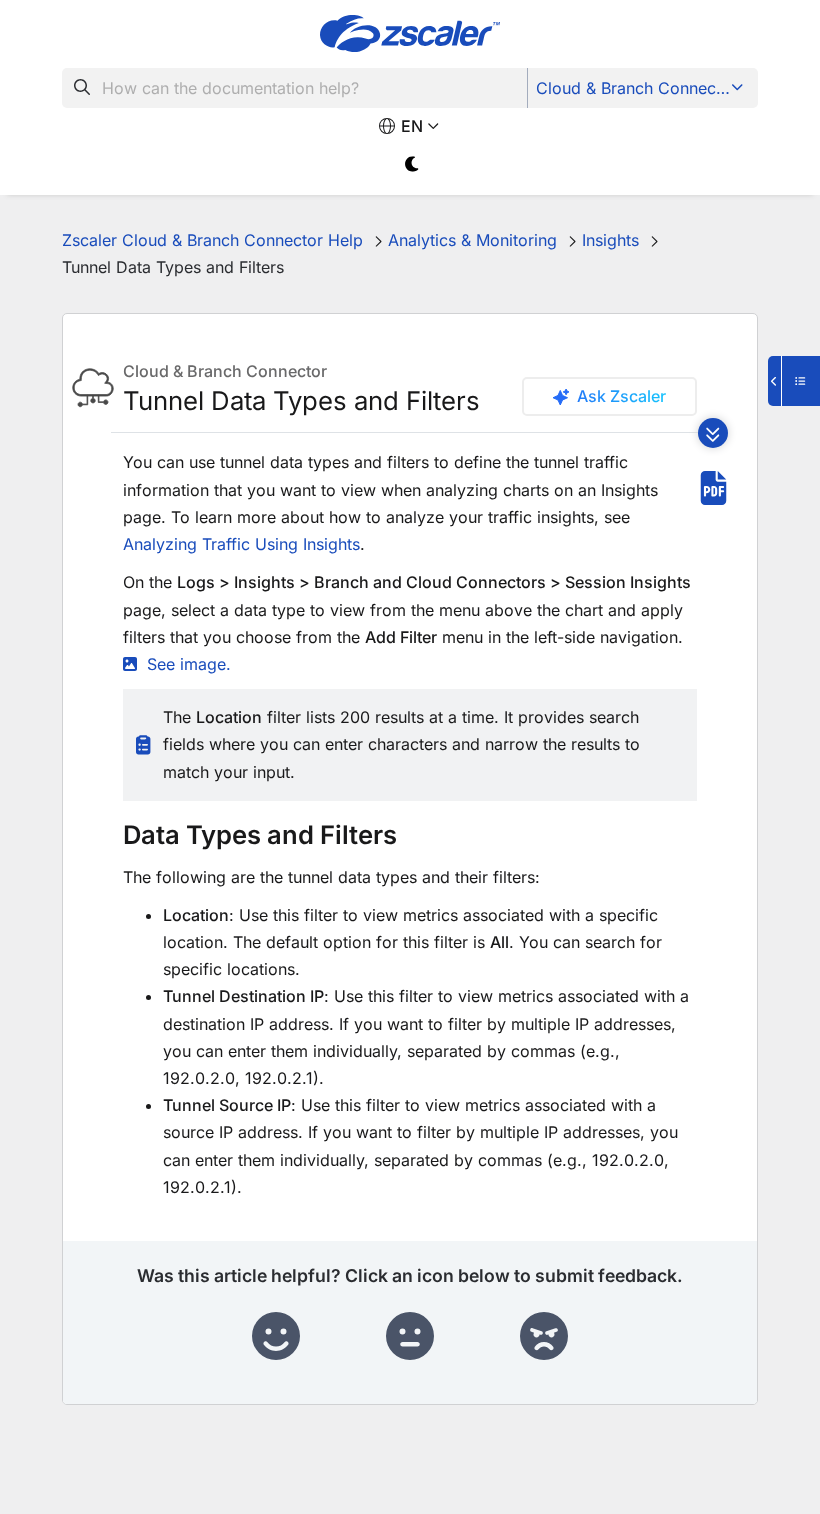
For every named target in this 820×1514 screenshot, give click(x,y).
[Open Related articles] (794, 381)
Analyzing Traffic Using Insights (241, 544)
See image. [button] (189, 664)
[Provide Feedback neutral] (410, 1337)
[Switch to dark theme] (412, 164)
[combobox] (295, 88)
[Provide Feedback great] (276, 1337)
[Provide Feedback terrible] (544, 1337)
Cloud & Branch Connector (636, 88)
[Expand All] (713, 433)
